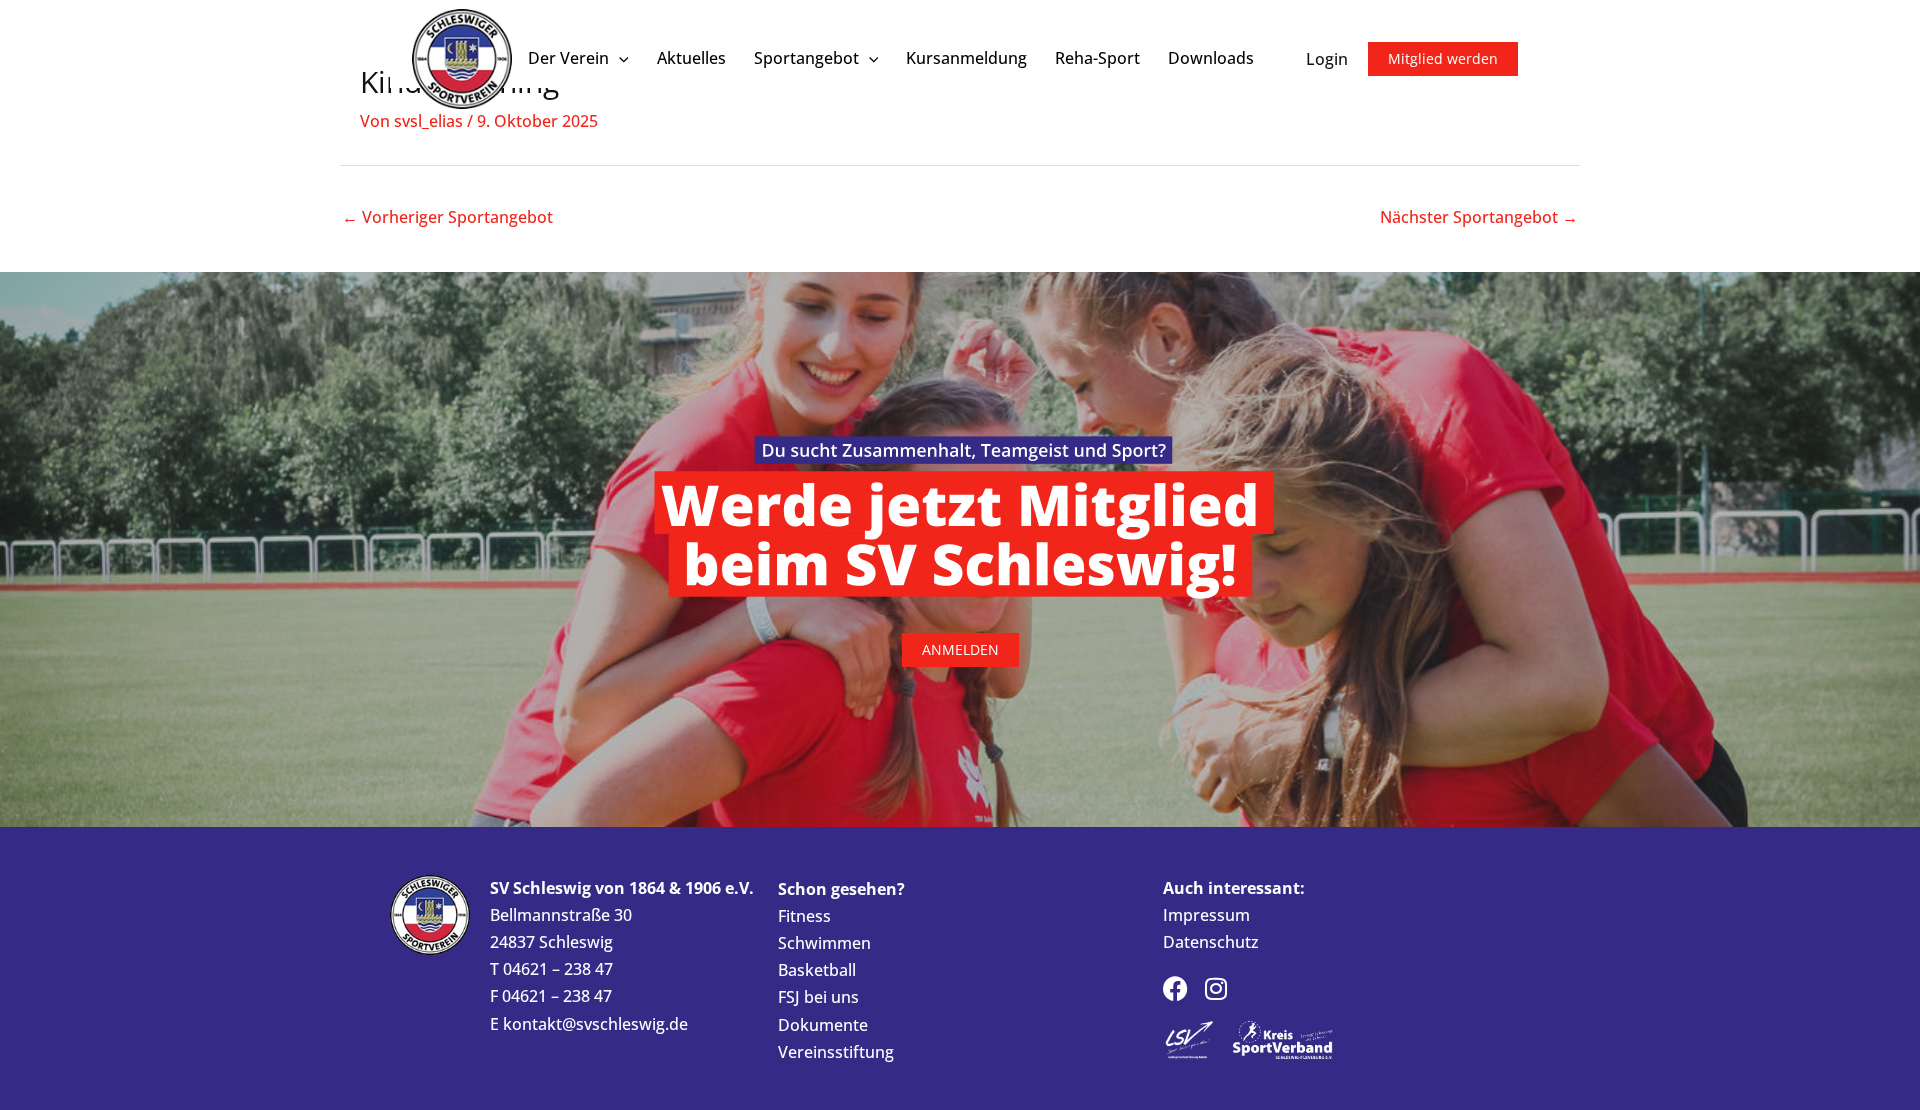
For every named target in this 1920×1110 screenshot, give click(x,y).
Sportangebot (806, 58)
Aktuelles (691, 58)
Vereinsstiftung (836, 1052)
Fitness (804, 916)
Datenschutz (1211, 942)
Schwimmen (824, 943)
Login (1327, 59)
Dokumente (823, 1025)
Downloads (1211, 58)
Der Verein (568, 58)
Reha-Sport (1097, 58)
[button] (619, 58)
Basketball (817, 970)
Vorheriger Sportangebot (447, 217)
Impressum (1206, 915)
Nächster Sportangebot (1479, 217)
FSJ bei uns (818, 997)
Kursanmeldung (966, 58)
